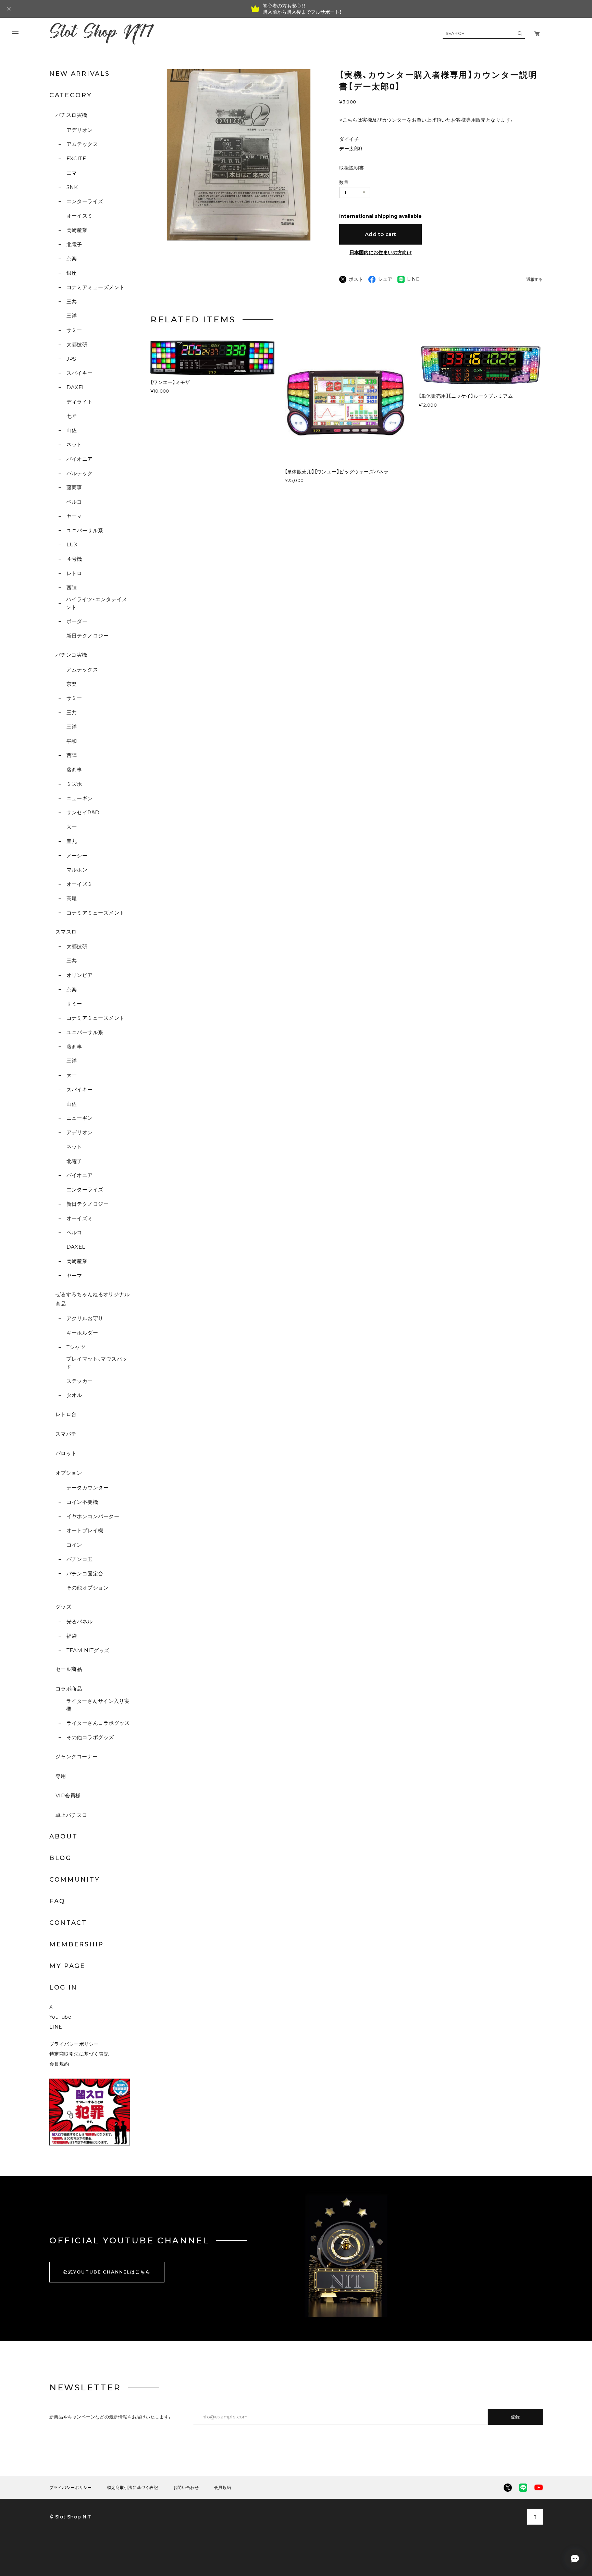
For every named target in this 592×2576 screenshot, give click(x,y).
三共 (72, 302)
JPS (71, 359)
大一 (72, 827)
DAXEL (76, 387)
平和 (72, 741)
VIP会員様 (68, 1795)
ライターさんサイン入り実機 (98, 1705)
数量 (344, 182)
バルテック (80, 473)
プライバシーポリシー (74, 2044)
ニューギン (80, 798)
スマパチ (66, 1434)
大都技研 (77, 344)
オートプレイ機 (85, 1530)
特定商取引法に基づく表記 (79, 2054)
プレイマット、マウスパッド (97, 1363)
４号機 (74, 559)
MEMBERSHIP (77, 1944)
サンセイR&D (83, 812)
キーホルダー (82, 1333)
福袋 (72, 1636)
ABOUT (64, 1836)
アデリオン (80, 130)
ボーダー (77, 621)
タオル (74, 1395)
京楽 (72, 258)
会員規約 (59, 2064)
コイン (74, 1545)
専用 (61, 1776)
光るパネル (80, 1621)
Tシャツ (76, 1347)
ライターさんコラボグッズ (98, 1723)
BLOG (60, 1858)
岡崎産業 (77, 230)
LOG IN (63, 1987)
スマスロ (66, 932)
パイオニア (80, 459)
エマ (72, 173)
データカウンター (88, 1488)
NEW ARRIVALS (79, 74)
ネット (74, 444)
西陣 (72, 588)
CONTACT (68, 1923)
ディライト (80, 402)
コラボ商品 (69, 1689)
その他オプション (88, 1588)
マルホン (77, 870)
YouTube (60, 2017)
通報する (534, 280)
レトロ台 (66, 1414)
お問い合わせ (186, 2488)
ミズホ (74, 784)
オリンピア (80, 975)
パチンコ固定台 (85, 1574)
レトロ (74, 573)
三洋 (72, 316)
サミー (74, 330)
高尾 (72, 898)
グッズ (63, 1607)
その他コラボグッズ (90, 1737)
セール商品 (69, 1669)
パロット (66, 1453)
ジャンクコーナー (77, 1756)
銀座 (72, 273)
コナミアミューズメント (95, 287)
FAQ (57, 1901)
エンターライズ (85, 201)
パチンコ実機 (71, 655)
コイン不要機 (82, 1502)
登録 (515, 2417)
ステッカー (80, 1381)
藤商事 (74, 487)
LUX (72, 544)
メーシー (77, 856)
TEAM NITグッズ (88, 1650)
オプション (69, 1473)
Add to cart (381, 234)
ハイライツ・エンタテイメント (97, 603)
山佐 (72, 430)
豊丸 (72, 841)
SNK (72, 187)
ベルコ (74, 502)
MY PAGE (67, 1966)
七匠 (72, 416)
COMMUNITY (75, 1880)
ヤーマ (74, 516)
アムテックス (82, 144)
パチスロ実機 (71, 115)
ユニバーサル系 (85, 530)
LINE (56, 2027)
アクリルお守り (85, 1318)
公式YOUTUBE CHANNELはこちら (107, 2272)
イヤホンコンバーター (93, 1516)
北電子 (74, 244)
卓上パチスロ (71, 1815)
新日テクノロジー (88, 636)
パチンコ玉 (80, 1559)
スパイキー (80, 373)
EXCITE (76, 158)
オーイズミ (80, 216)
